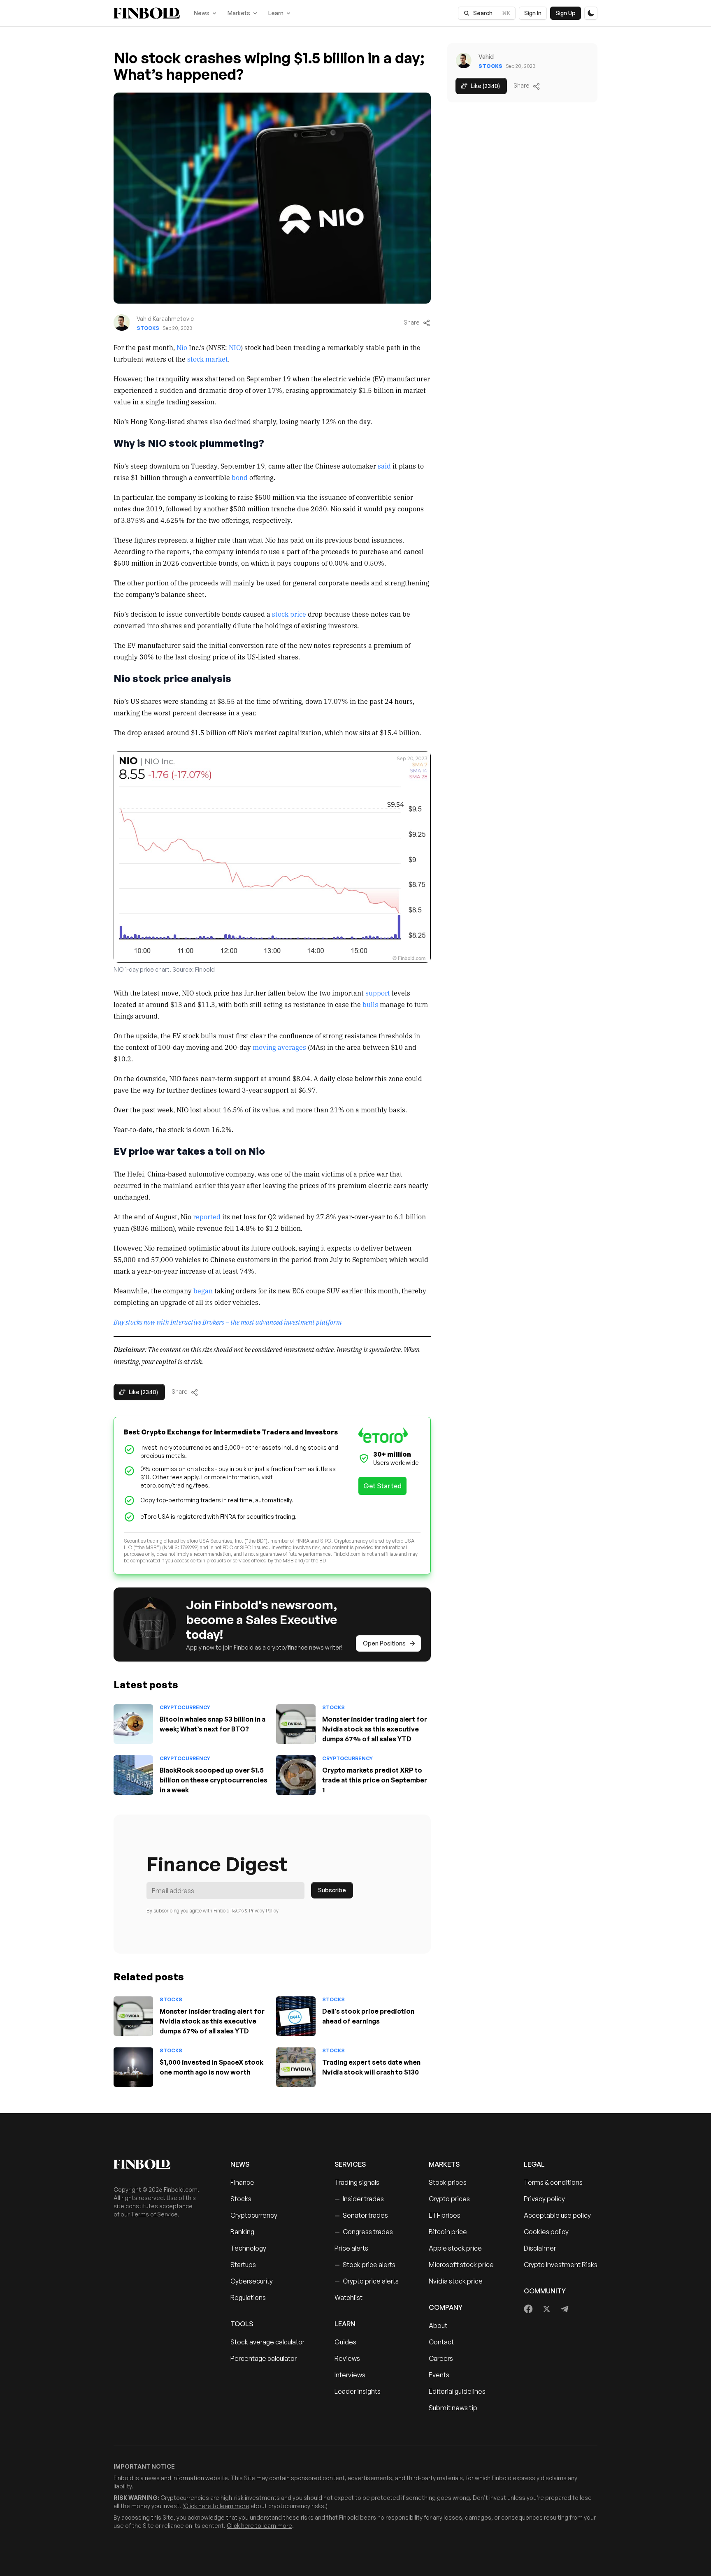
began (203, 1290)
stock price (289, 614)
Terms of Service (154, 2214)
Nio (182, 347)
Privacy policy (544, 2199)
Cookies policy (546, 2232)
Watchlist (349, 2298)
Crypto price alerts (367, 2281)
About (438, 2325)
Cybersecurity (252, 2281)
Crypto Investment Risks (561, 2265)
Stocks (148, 328)
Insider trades (359, 2199)
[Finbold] (147, 13)
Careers (441, 2358)
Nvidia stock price (456, 2281)
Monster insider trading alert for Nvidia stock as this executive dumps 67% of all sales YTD (375, 1729)
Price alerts (351, 2248)
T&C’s (237, 1911)
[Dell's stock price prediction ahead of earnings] (296, 2016)
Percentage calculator (264, 2358)
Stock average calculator (267, 2342)
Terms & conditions (553, 2182)
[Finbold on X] (546, 2309)
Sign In (533, 13)
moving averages (279, 1047)
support (378, 993)
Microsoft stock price (461, 2265)
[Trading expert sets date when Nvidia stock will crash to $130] (296, 2067)
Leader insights (358, 2391)
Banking (242, 2232)
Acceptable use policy (557, 2215)
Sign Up (566, 13)
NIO (235, 347)
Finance (242, 2182)
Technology (248, 2248)
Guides (345, 2342)
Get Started (382, 1486)
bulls (370, 1004)
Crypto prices (449, 2199)
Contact (441, 2342)
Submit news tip (453, 2408)
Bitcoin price (448, 2232)
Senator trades (361, 2215)
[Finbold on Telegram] (565, 2309)
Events (439, 2375)
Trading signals (357, 2182)
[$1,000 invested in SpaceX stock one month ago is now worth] (133, 2067)
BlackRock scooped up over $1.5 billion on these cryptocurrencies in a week (214, 1780)
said (384, 466)
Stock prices (448, 2182)
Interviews (350, 2375)
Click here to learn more (217, 2506)
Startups (243, 2265)
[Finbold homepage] (159, 2164)
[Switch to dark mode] (591, 13)
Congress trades (364, 2232)
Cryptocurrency (185, 1707)
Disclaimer (540, 2248)
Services (350, 2164)
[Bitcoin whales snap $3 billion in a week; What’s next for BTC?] (133, 1724)
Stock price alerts (365, 2265)
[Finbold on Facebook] (529, 2309)
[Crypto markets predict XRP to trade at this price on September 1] (296, 1775)
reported (207, 1216)
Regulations (248, 2298)
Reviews (347, 2358)
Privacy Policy (264, 1911)
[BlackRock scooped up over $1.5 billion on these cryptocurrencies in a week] (133, 1775)
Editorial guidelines (457, 2391)
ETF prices (445, 2215)
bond (240, 477)
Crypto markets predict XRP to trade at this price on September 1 (375, 1780)
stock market (208, 359)
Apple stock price (455, 2248)
